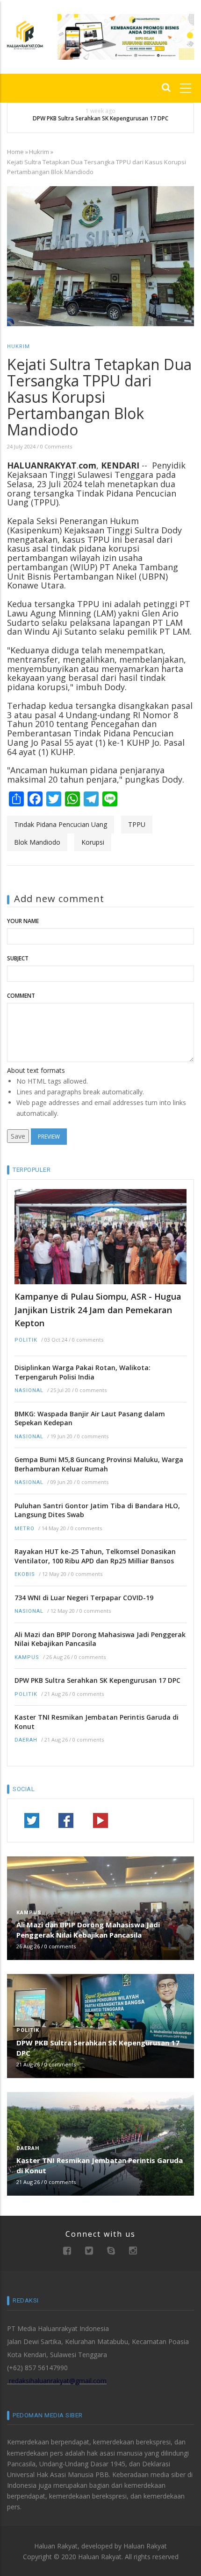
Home (15, 152)
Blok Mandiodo (37, 842)
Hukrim (39, 152)
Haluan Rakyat (145, 2546)
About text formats (36, 1070)
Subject (18, 958)
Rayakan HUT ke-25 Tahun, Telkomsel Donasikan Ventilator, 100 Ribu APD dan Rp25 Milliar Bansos (95, 1556)
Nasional (29, 1390)
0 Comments (56, 446)
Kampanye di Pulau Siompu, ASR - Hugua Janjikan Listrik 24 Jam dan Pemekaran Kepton (98, 1310)
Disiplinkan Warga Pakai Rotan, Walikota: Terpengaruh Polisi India (83, 1372)
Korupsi (93, 842)
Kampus (27, 1657)
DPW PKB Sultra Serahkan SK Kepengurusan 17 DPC (100, 119)
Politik (26, 1340)
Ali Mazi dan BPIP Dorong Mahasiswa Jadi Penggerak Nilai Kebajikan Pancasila (100, 1639)
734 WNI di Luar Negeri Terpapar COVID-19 (84, 1598)
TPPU (137, 824)
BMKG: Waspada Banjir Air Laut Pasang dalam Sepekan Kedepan (90, 1418)
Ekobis (25, 1574)
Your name (23, 921)
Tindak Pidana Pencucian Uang (61, 824)
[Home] (25, 34)
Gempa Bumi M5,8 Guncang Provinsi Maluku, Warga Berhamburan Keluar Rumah (99, 1464)
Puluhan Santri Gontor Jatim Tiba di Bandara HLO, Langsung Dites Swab (97, 1510)
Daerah (26, 1740)
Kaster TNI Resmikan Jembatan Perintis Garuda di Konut (97, 1722)
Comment (21, 996)
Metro (25, 1529)
